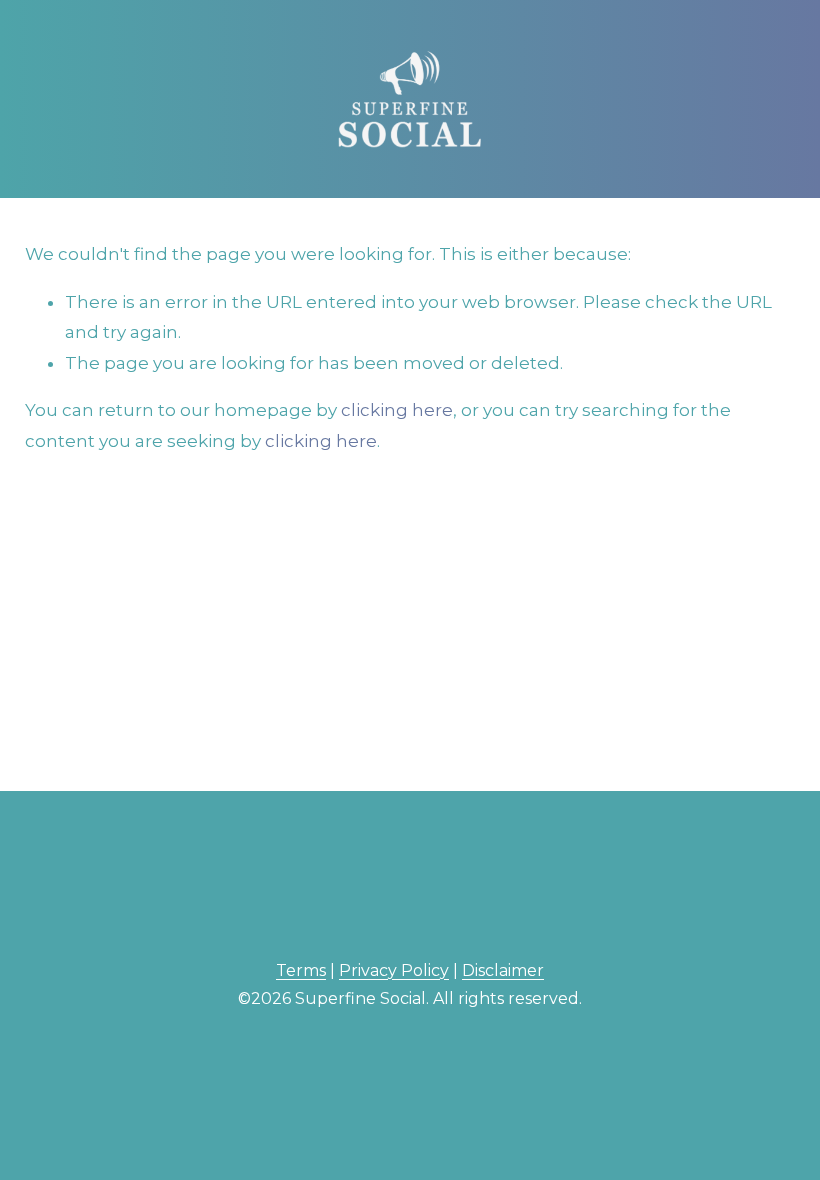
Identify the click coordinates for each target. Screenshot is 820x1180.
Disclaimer (503, 970)
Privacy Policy (394, 970)
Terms (301, 970)
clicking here (397, 410)
